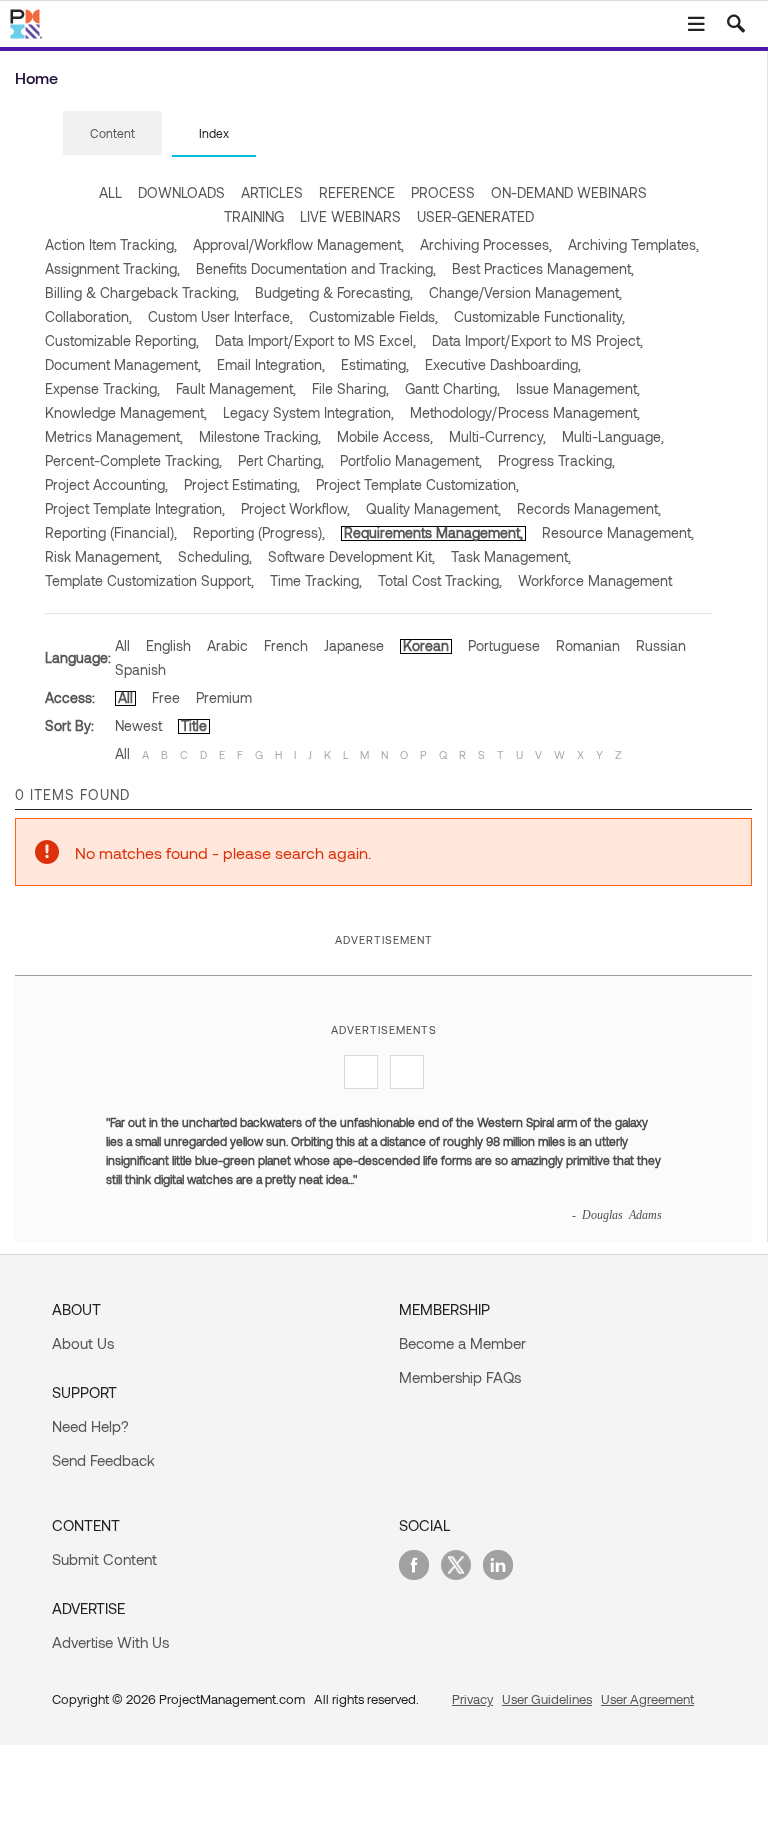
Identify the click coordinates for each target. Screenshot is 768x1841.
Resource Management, (618, 532)
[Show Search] (736, 24)
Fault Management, (236, 388)
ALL (110, 192)
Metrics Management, (114, 436)
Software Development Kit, (351, 556)
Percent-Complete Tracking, (133, 460)
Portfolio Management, (411, 460)
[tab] (112, 134)
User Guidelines (547, 1699)
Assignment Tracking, (112, 268)
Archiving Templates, (633, 244)
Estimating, (375, 364)
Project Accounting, (106, 484)
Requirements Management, (433, 532)
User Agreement (647, 1699)
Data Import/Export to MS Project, (537, 340)
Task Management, (511, 556)
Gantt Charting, (452, 388)
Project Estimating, (242, 484)
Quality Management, (433, 508)
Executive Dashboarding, (503, 364)
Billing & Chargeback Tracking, (142, 292)
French (286, 645)
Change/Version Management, (525, 292)
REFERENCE (357, 192)
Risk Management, (103, 556)
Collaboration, (88, 316)
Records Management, (589, 508)
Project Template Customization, (417, 484)
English (168, 645)
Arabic (227, 645)
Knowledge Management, (126, 412)
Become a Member (462, 1343)
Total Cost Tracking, (440, 580)
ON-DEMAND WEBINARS (569, 192)
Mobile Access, (385, 436)
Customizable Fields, (373, 316)
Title (194, 725)
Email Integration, (271, 364)
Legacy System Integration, (308, 412)
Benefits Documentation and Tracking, (316, 268)
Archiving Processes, (486, 244)
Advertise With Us (110, 1642)
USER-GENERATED (475, 216)
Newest (138, 725)
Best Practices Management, (543, 268)
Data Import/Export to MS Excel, (315, 340)
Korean (426, 645)
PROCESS (443, 192)
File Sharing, (350, 388)
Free (166, 697)
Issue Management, (578, 388)
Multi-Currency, (497, 436)
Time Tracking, (316, 580)
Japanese (354, 645)
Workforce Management (595, 580)
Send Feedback (103, 1460)
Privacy (472, 1699)
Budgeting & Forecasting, (334, 292)
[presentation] (112, 133)
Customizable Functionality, (539, 316)
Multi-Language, (613, 436)
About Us (83, 1343)
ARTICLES (272, 192)
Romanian (588, 645)
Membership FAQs (460, 1377)
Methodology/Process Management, (525, 412)
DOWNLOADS (181, 192)
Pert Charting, (281, 460)
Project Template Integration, (135, 508)
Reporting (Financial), (111, 532)
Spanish (140, 669)
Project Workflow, (295, 508)
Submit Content (104, 1559)
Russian (661, 645)
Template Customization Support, (149, 580)
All (122, 645)
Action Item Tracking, (111, 244)
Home (36, 77)
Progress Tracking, (556, 460)
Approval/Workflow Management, (298, 244)
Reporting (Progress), (259, 532)
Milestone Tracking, (260, 436)
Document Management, (123, 364)
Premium (224, 697)
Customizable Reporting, (122, 340)
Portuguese (504, 645)
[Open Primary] (696, 24)
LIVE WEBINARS (350, 216)
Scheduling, (215, 556)
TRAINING (254, 216)
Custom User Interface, (220, 316)
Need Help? (90, 1426)
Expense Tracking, (102, 388)
